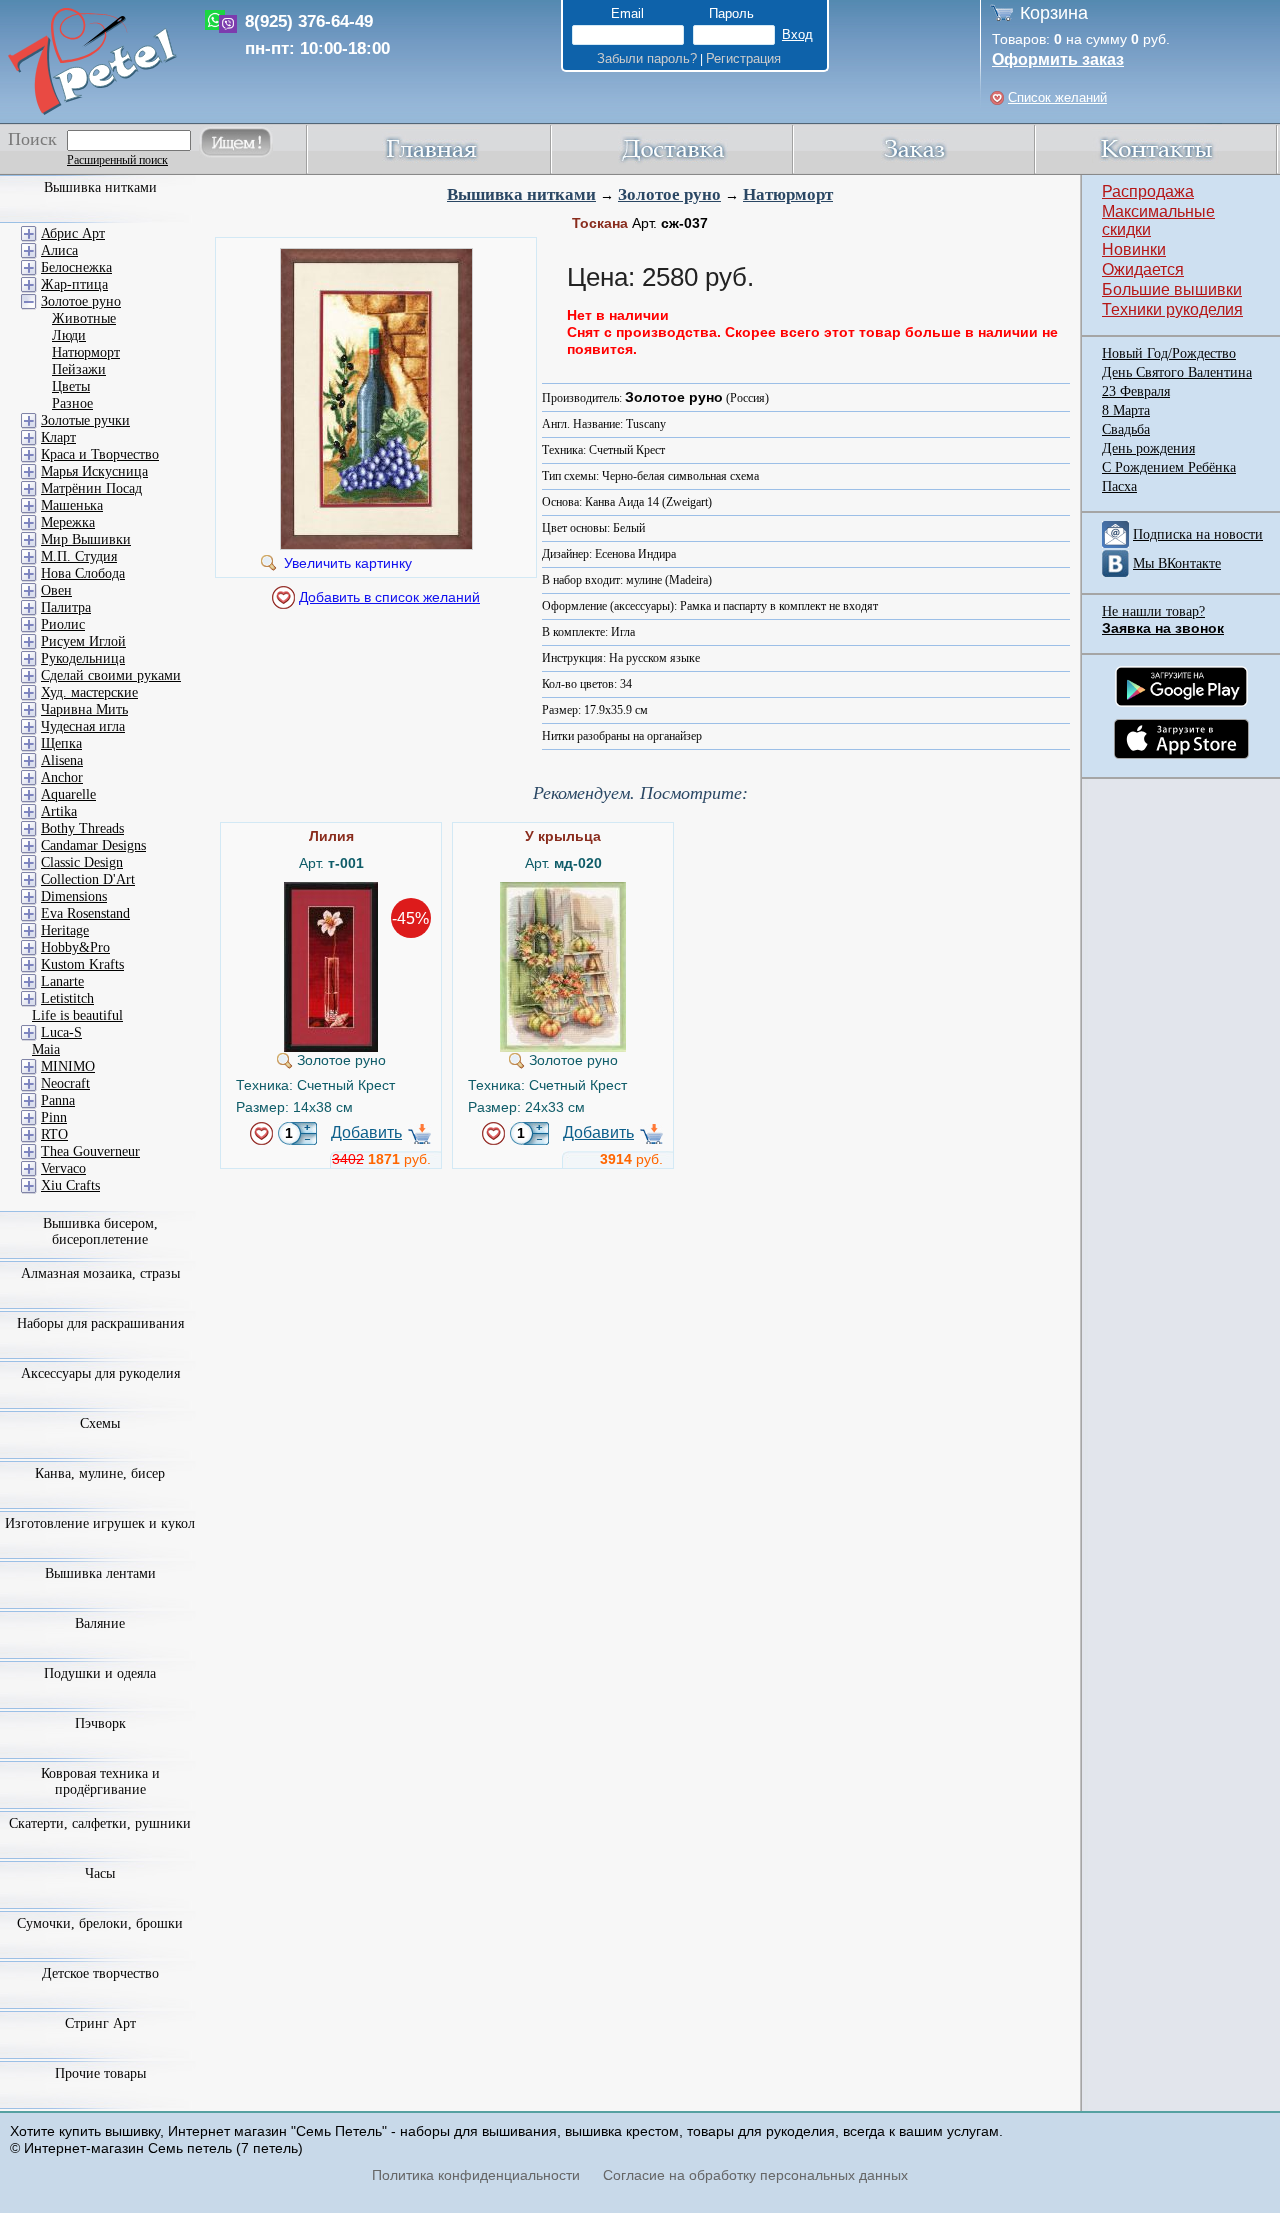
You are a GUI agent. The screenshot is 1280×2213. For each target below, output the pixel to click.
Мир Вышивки (86, 539)
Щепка (61, 743)
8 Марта (1126, 410)
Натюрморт (788, 194)
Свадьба (1126, 429)
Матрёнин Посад (91, 488)
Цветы (71, 386)
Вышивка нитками (521, 194)
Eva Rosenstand (85, 913)
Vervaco (63, 1168)
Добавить (366, 1132)
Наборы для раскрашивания (100, 1323)
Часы (100, 1873)
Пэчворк (100, 1723)
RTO (54, 1134)
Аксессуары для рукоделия (100, 1373)
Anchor (62, 777)
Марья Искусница (94, 471)
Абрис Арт (73, 233)
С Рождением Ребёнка (1169, 467)
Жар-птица (74, 284)
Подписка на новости (1198, 534)
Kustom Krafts (82, 964)
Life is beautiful (77, 1015)
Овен (56, 590)
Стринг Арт (100, 2023)
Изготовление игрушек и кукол (100, 1523)
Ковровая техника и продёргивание (100, 1781)
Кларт (58, 437)
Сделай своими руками (111, 675)
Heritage (65, 930)
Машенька (72, 505)
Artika (59, 811)
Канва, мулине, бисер (100, 1473)
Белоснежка (76, 267)
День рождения (1148, 448)
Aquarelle (68, 794)
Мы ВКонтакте (1177, 563)
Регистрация (743, 58)
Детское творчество (100, 1973)
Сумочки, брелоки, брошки (100, 1923)
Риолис (63, 624)
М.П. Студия (79, 556)
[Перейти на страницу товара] (331, 890)
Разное (72, 403)
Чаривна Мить (84, 709)
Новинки (1134, 249)
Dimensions (74, 896)
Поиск (32, 139)
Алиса (59, 250)
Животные (84, 318)
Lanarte (62, 981)
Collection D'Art (88, 879)
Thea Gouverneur (90, 1151)
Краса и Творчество (100, 454)
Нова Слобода (83, 573)
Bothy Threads (82, 828)
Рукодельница (83, 658)
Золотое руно (669, 194)
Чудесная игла (83, 726)
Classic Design (82, 862)
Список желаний (1057, 97)
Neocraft (65, 1083)
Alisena (62, 760)
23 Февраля (1136, 391)
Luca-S (61, 1032)
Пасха (1119, 486)
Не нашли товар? (1153, 611)
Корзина (1054, 13)
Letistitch (67, 998)
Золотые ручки (85, 420)
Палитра (66, 607)
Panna (58, 1100)
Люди (69, 335)
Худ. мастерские (89, 692)
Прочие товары (100, 2073)
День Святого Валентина (1177, 372)
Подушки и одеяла (100, 1673)
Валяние (100, 1623)
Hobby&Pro (75, 947)
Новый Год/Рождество (1169, 353)
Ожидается (1143, 269)
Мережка (68, 522)
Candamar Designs (93, 845)
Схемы (100, 1423)
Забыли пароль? (647, 58)
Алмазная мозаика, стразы (100, 1273)
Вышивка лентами (100, 1573)
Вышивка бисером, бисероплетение (100, 1231)
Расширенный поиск (117, 160)
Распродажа (1148, 191)
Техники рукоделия (1172, 309)
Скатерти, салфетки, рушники (100, 1823)
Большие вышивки (1172, 289)
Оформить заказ (1058, 59)
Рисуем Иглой (83, 641)
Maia (46, 1049)
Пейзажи (79, 369)
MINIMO (68, 1066)
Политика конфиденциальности (476, 2175)
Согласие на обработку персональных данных (755, 2175)
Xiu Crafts (70, 1185)
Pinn (54, 1117)
